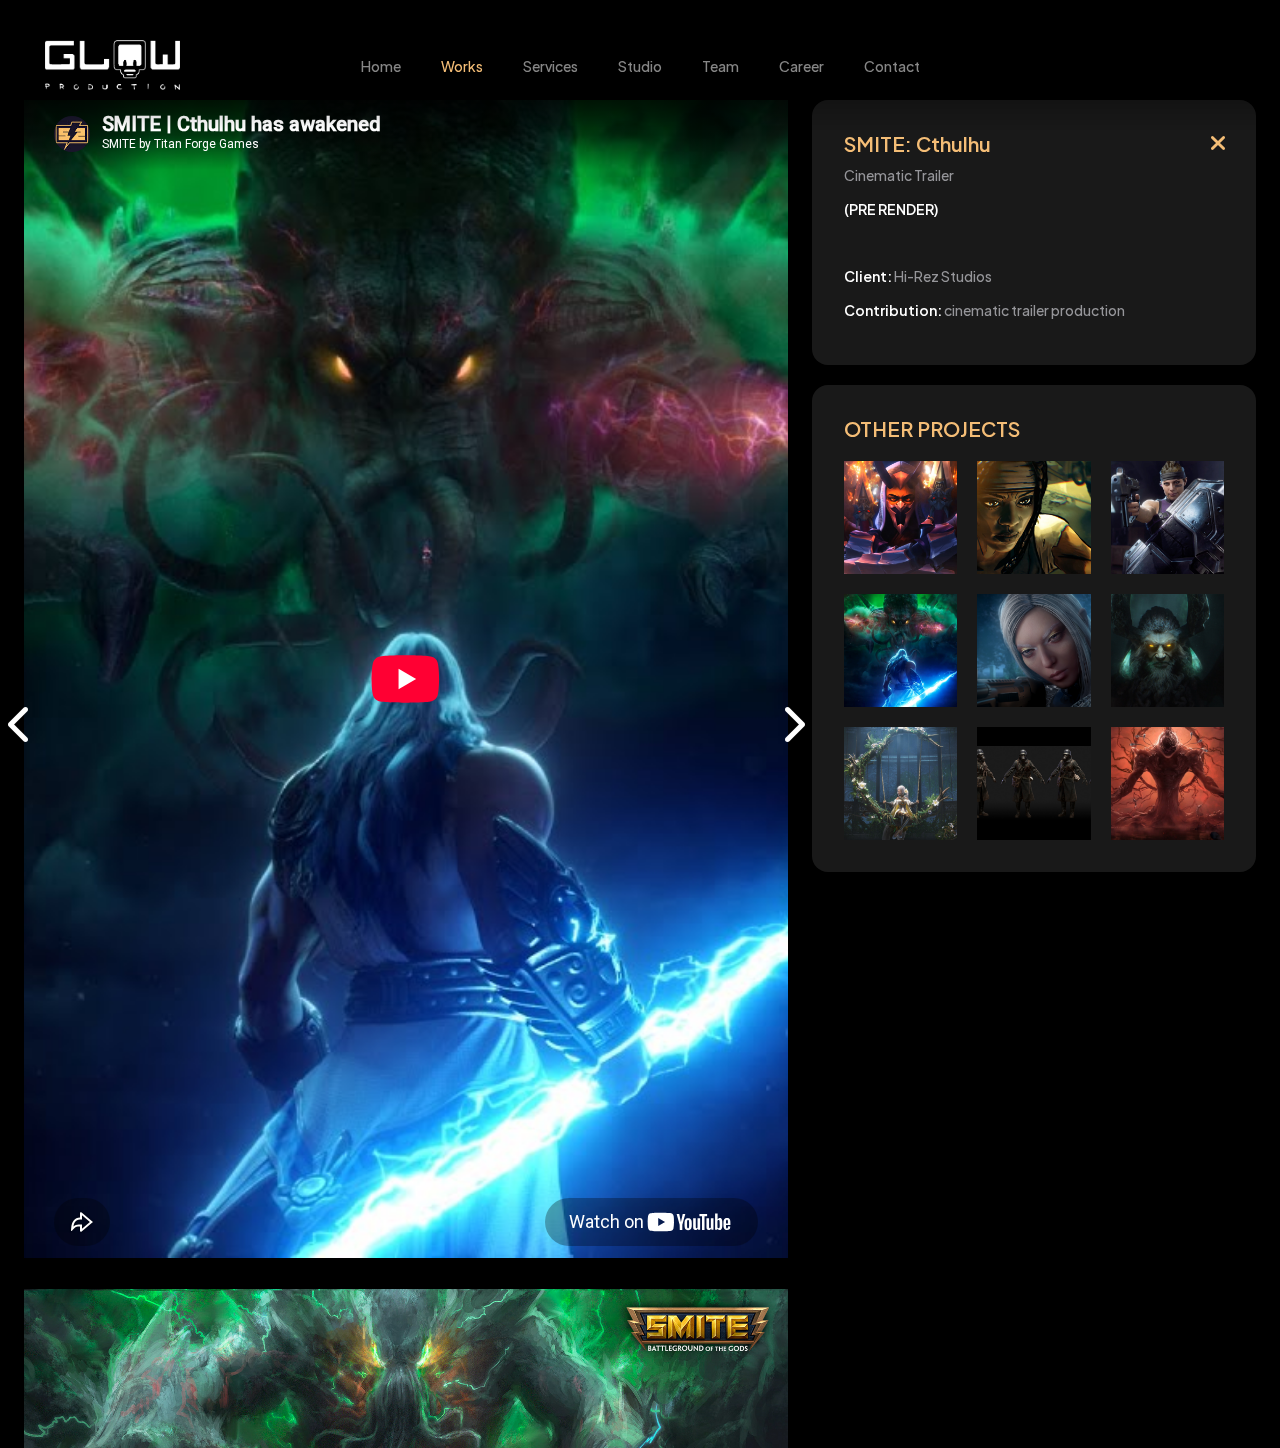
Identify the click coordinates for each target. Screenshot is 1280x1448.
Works (462, 66)
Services (550, 66)
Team (720, 66)
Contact (892, 66)
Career (801, 66)
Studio (640, 66)
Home (381, 66)
